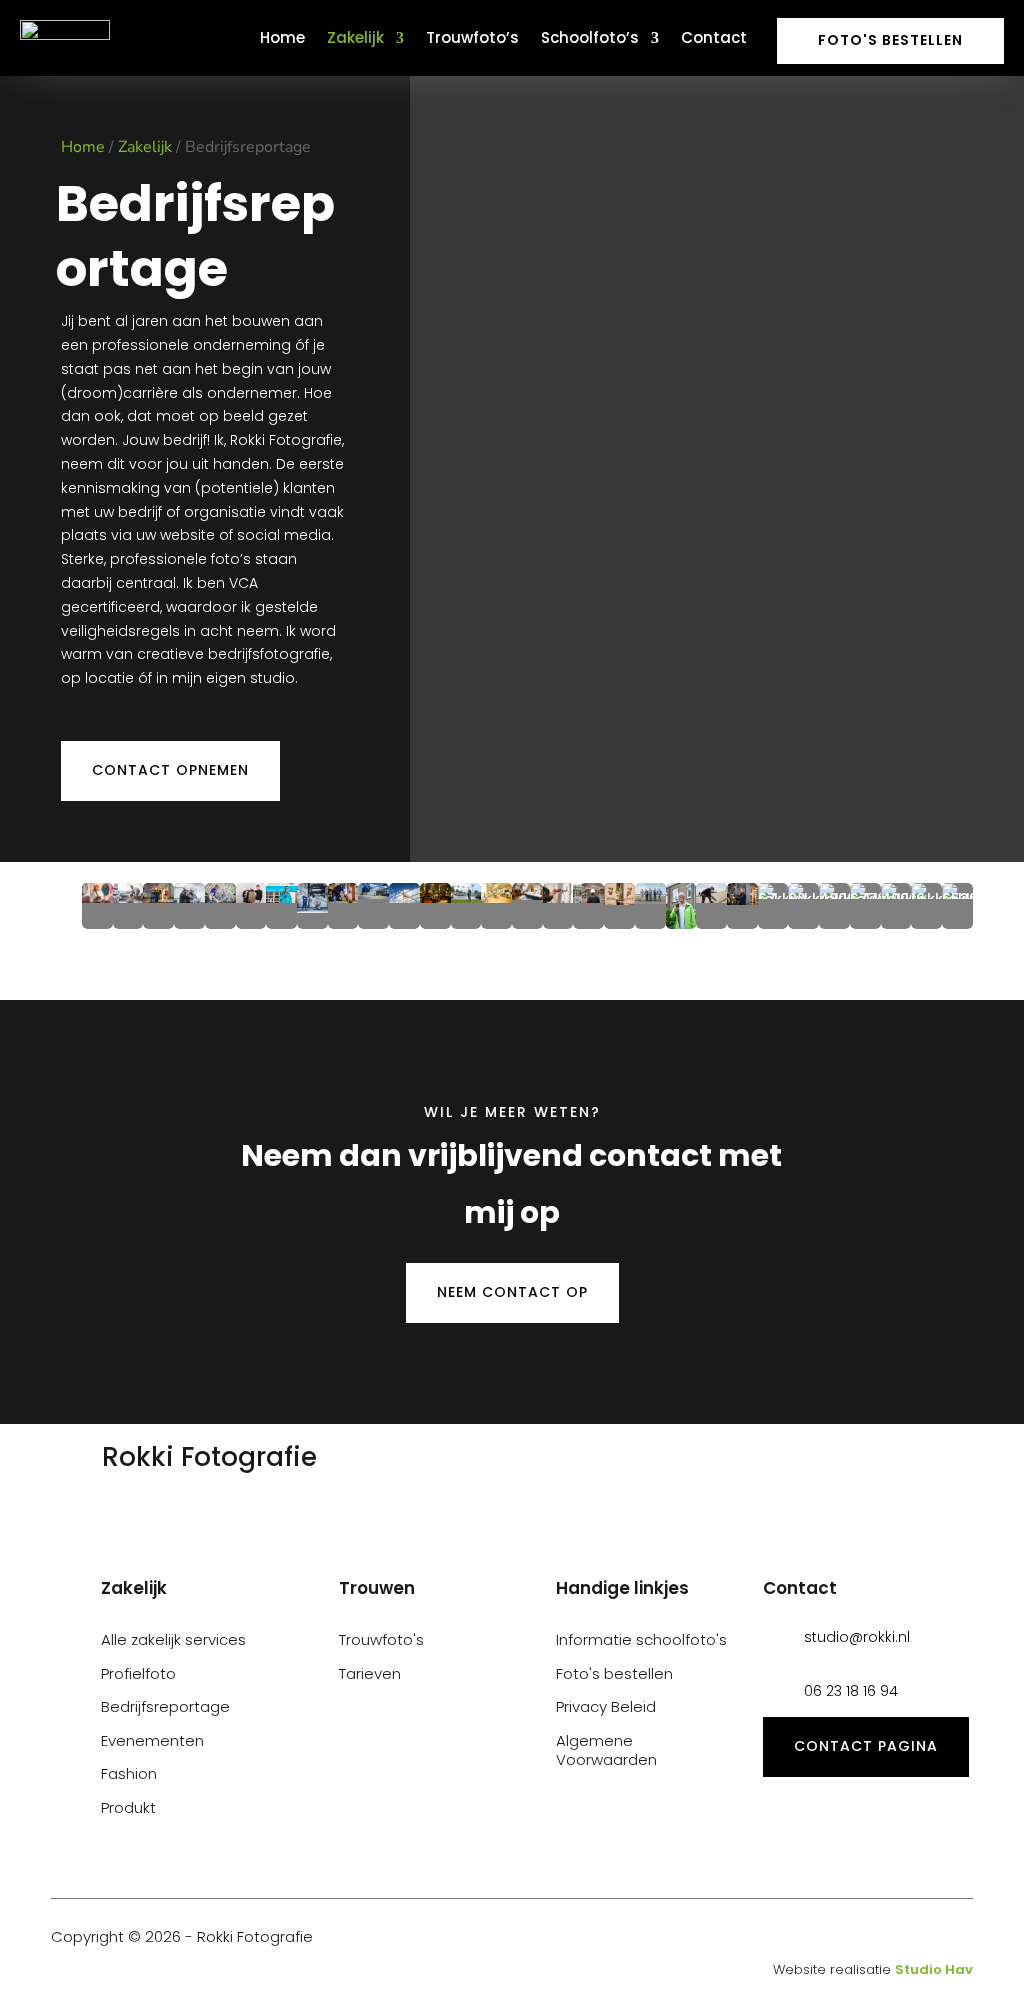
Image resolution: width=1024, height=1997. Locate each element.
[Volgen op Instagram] (893, 1938)
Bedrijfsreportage (165, 1706)
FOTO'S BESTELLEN (890, 40)
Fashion (129, 1773)
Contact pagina (866, 1746)
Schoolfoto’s (590, 37)
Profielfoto (138, 1673)
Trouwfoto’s (472, 37)
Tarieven (370, 1673)
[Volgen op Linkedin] (927, 1938)
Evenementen (152, 1740)
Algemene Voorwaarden (606, 1750)
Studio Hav (934, 1969)
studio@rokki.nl (857, 1637)
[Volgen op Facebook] (961, 1938)
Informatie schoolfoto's (641, 1639)
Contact (714, 37)
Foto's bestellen (614, 1673)
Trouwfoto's (381, 1639)
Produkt (128, 1807)
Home (282, 37)
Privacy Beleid (606, 1706)
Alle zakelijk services (173, 1639)
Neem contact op (512, 1292)
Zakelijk (355, 37)
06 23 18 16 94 (851, 1691)
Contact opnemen (170, 770)
